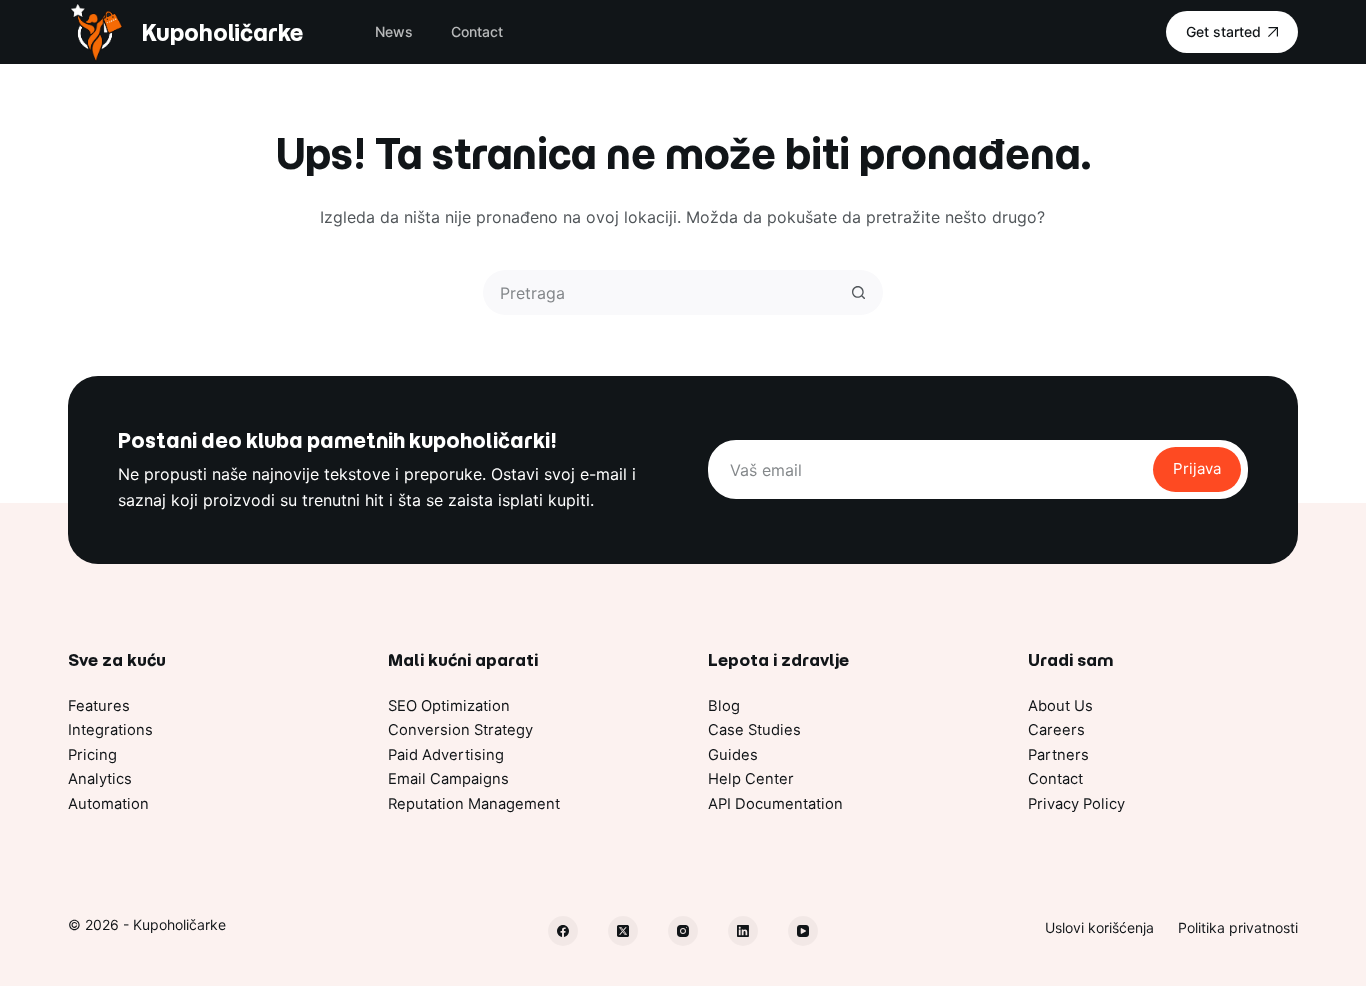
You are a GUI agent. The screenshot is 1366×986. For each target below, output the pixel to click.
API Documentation (775, 804)
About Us (1060, 706)
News (394, 31)
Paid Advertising (446, 755)
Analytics (100, 779)
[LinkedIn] (743, 931)
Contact (477, 31)
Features (99, 706)
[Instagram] (683, 931)
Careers (1056, 730)
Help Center (751, 779)
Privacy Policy (1076, 804)
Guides (733, 755)
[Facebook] (563, 931)
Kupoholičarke (222, 32)
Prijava (1197, 468)
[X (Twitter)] (623, 931)
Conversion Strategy (460, 730)
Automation (108, 804)
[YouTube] (803, 931)
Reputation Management (474, 804)
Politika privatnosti (1238, 927)
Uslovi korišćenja (1099, 927)
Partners (1058, 755)
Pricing (92, 755)
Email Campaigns (448, 779)
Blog (724, 706)
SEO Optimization (449, 706)
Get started (1223, 31)
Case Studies (754, 730)
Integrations (110, 730)
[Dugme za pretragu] (858, 292)
